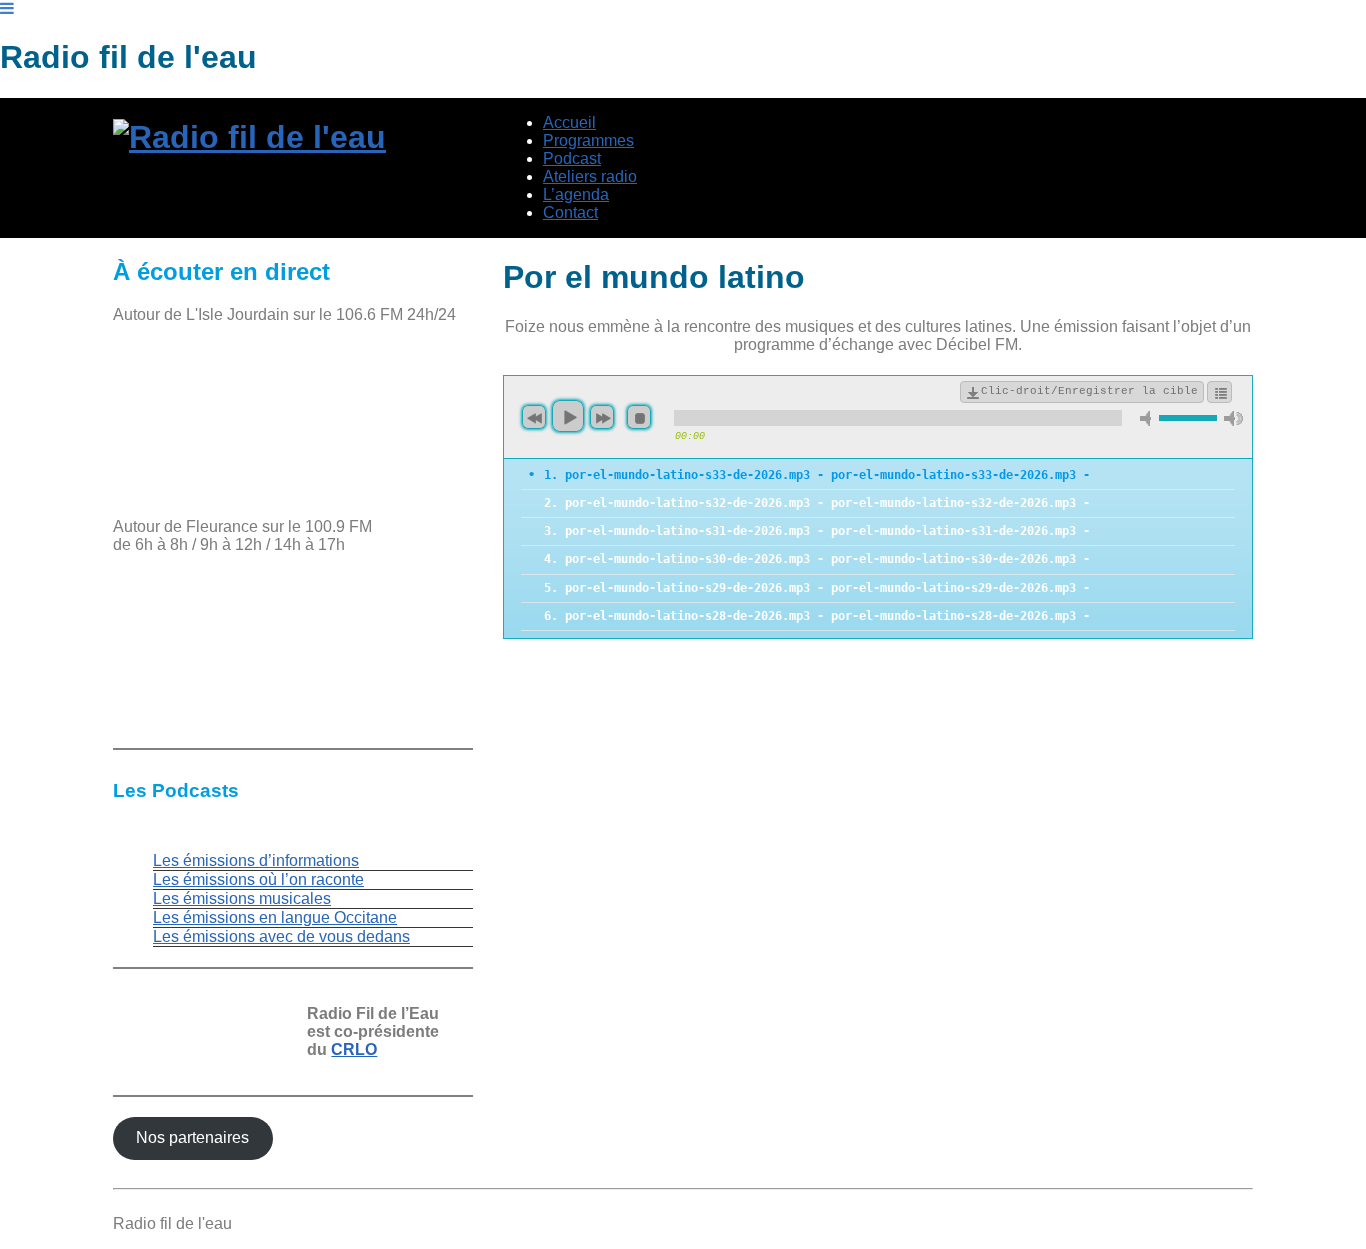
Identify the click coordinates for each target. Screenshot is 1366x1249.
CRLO (354, 1049)
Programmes (588, 140)
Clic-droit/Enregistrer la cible (1089, 391)
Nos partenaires (192, 1137)
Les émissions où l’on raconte (258, 879)
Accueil (569, 122)
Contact (570, 212)
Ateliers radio (590, 176)
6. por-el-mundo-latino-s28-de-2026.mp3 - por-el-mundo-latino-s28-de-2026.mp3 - (817, 616)
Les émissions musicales (242, 898)
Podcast (572, 158)
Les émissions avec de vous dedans (281, 936)
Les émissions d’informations (256, 860)
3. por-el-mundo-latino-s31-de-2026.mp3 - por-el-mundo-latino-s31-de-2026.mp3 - (817, 531)
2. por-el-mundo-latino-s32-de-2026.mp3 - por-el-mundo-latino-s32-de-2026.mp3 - (817, 503)
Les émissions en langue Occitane (275, 917)
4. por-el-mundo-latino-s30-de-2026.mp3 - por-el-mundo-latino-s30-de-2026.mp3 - (817, 559)
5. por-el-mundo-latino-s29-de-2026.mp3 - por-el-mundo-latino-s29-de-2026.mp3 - (817, 588)
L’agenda (576, 194)
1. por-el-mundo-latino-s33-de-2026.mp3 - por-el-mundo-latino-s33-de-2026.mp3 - (817, 475)
